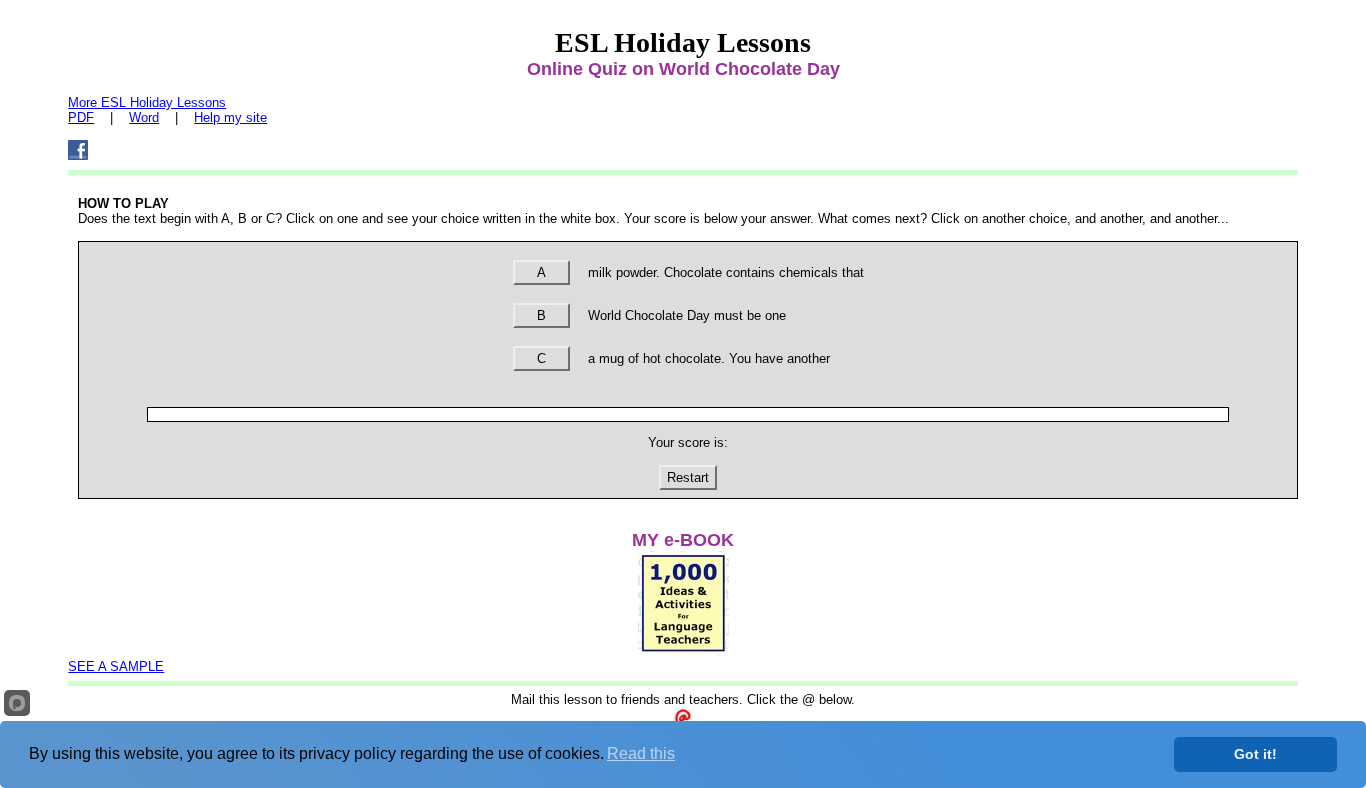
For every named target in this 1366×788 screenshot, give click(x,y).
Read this (641, 753)
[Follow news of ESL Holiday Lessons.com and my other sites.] (78, 155)
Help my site (230, 117)
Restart (688, 477)
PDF (81, 117)
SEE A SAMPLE (116, 666)
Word (144, 117)
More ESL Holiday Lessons (147, 102)
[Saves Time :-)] (683, 651)
